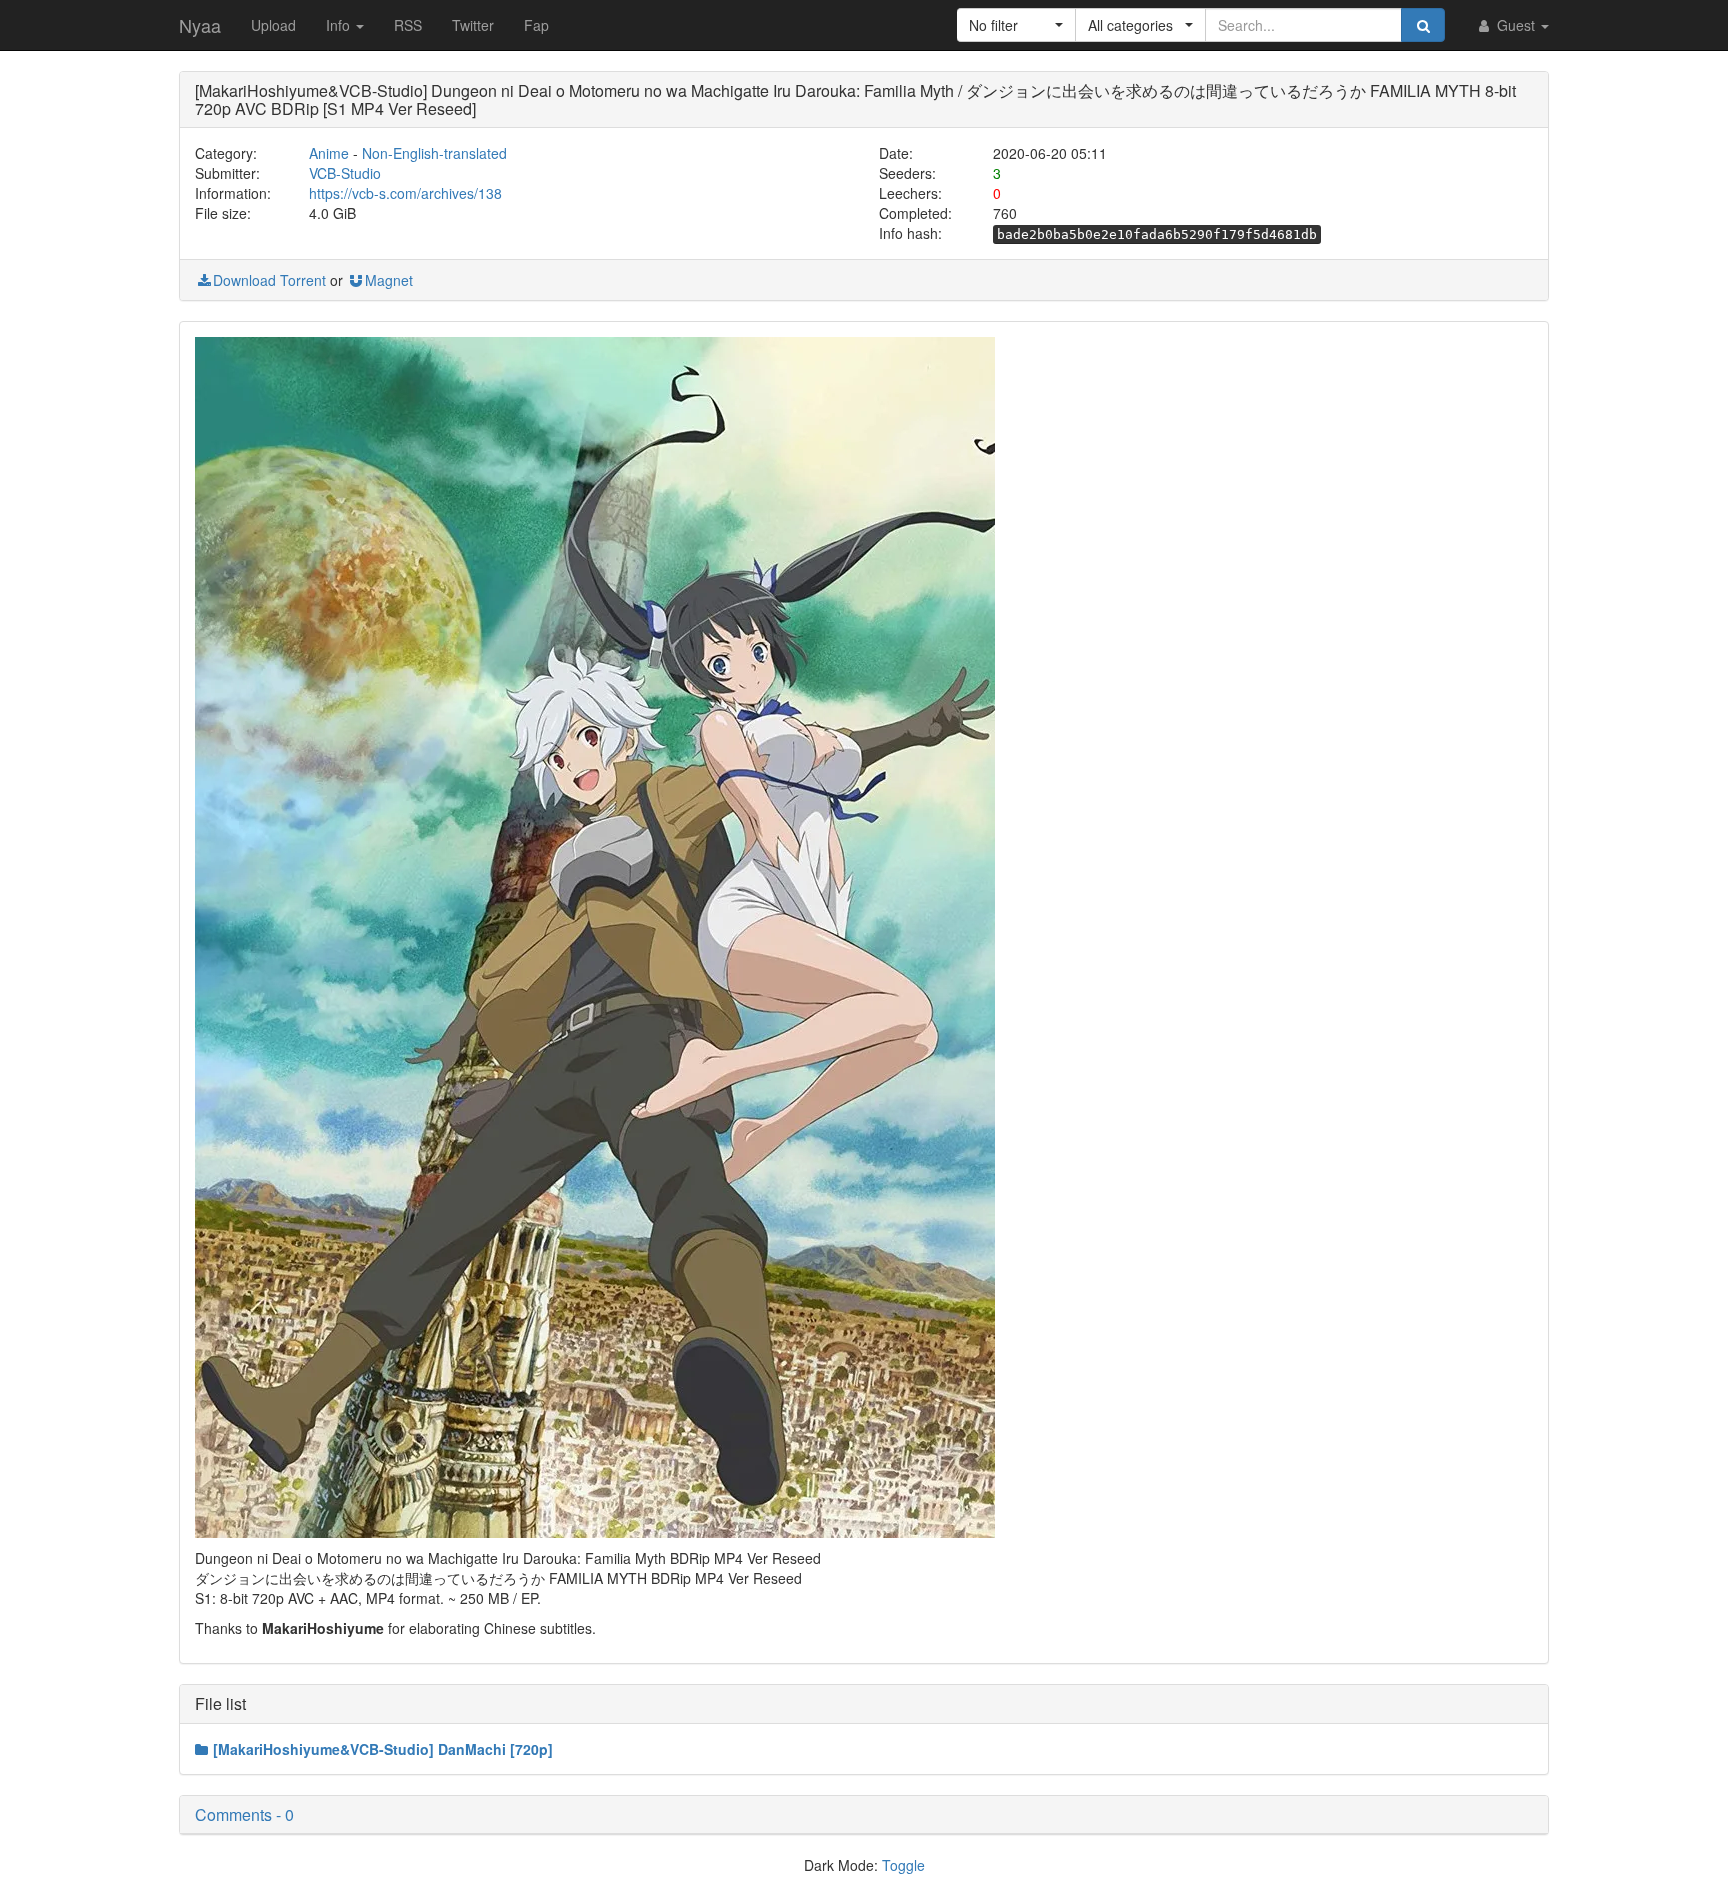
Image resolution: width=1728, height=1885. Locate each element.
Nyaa (200, 25)
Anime (329, 153)
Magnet (389, 280)
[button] (1016, 25)
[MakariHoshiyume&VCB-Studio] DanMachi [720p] (383, 1749)
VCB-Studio (345, 173)
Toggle (903, 1865)
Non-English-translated (434, 153)
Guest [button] (1516, 25)
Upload (273, 25)
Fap (536, 25)
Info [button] (340, 25)
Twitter (473, 25)
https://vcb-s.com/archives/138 (405, 193)
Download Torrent (269, 280)
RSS (408, 25)
